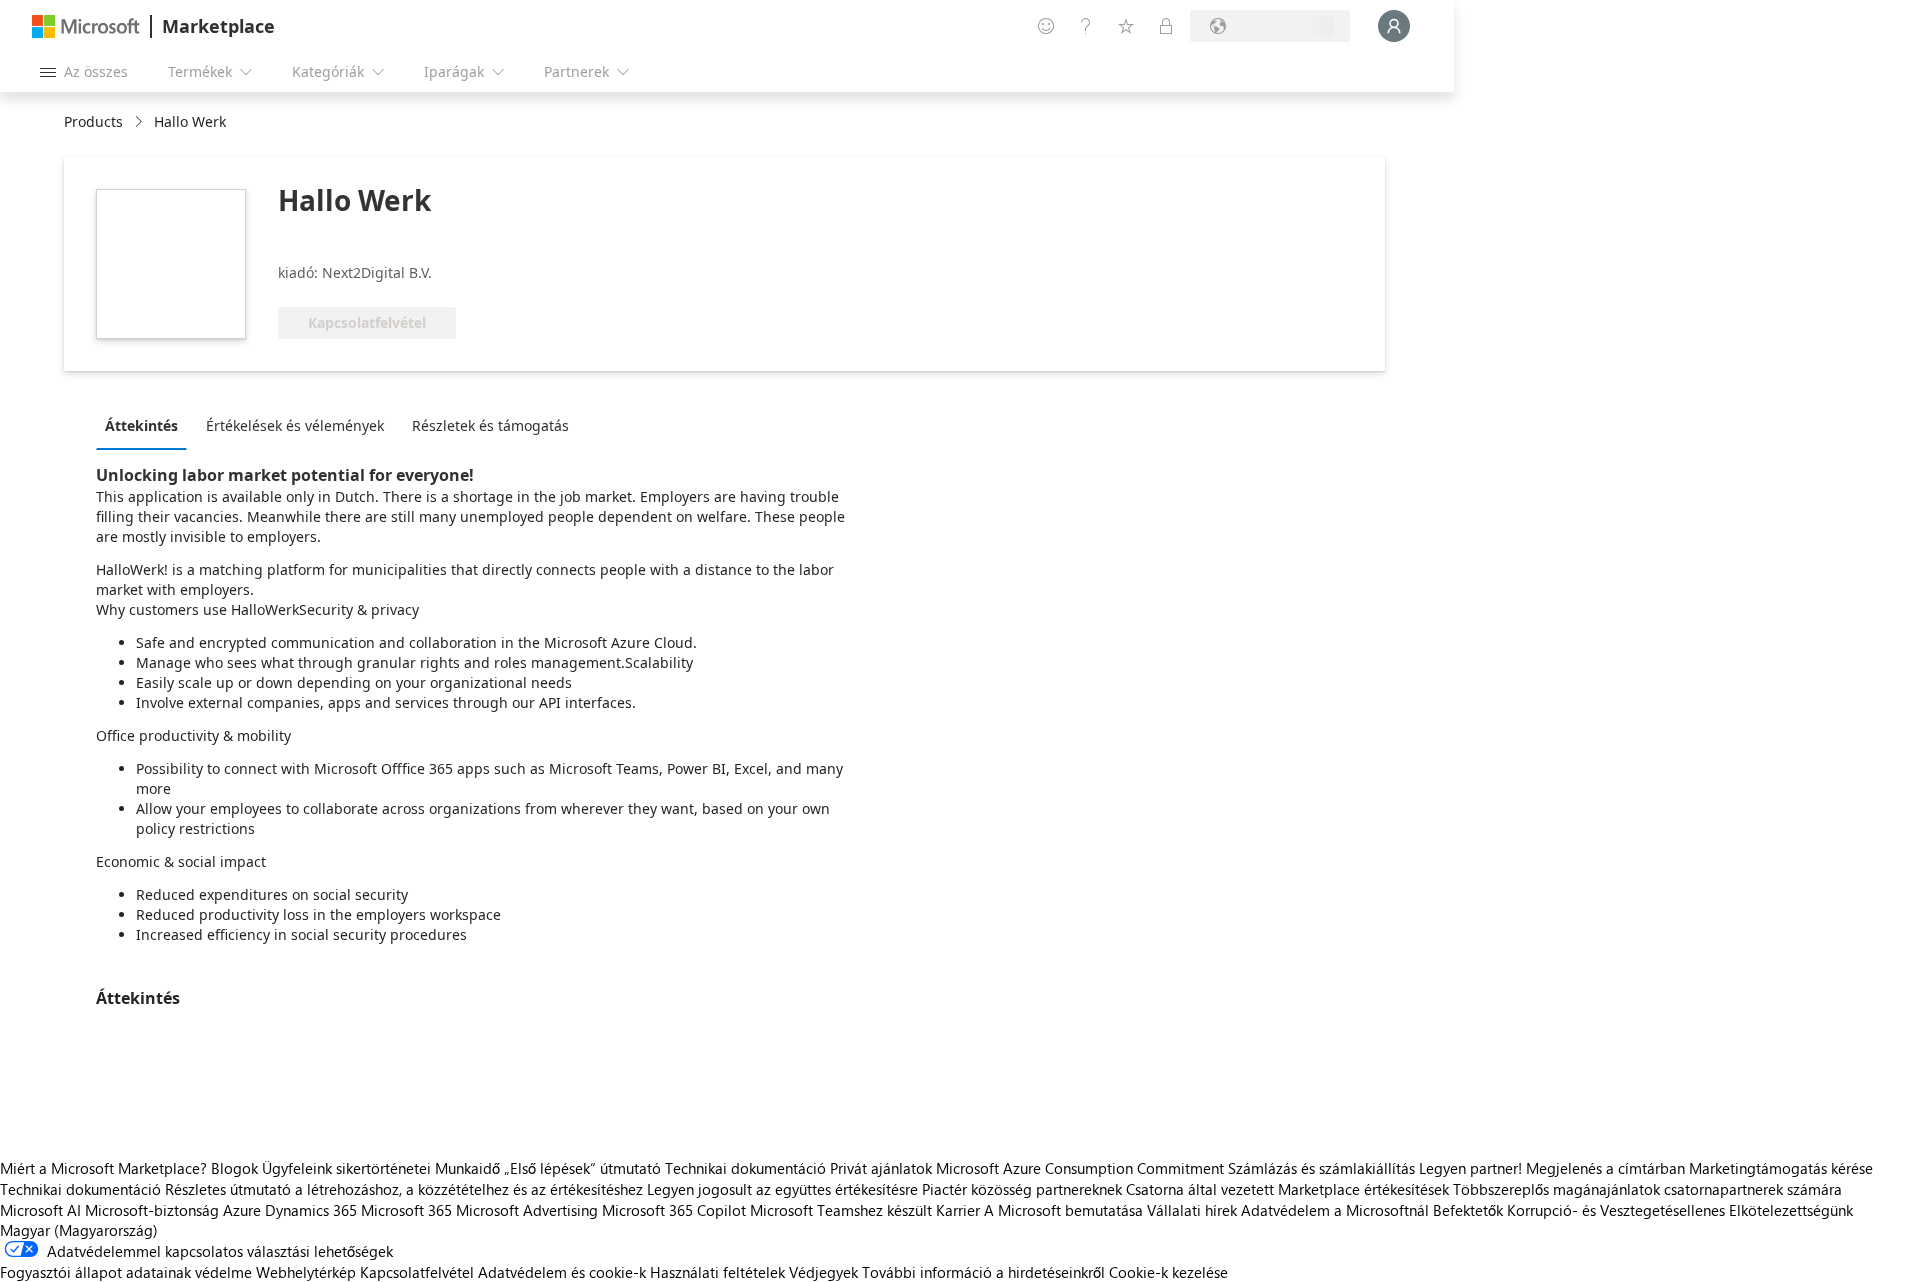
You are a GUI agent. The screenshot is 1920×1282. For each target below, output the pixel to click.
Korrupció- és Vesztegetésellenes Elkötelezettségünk (1680, 1210)
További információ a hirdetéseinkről (983, 1272)
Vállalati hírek (1192, 1210)
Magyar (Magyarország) (79, 1230)
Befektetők (1468, 1210)
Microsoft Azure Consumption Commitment (1082, 1168)
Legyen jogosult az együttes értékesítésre (782, 1189)
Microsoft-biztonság (152, 1210)
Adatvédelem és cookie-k (562, 1272)
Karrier (958, 1210)
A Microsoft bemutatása (1063, 1210)
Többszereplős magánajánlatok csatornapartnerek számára (1647, 1189)
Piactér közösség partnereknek (1022, 1189)
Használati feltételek (717, 1272)
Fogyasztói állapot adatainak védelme (126, 1272)
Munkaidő (467, 1168)
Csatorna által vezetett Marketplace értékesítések (1287, 1189)
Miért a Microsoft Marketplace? (103, 1168)
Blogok (234, 1168)
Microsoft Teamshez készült (841, 1210)
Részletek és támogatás (490, 425)
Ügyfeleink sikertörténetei (346, 1168)
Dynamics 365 (311, 1210)
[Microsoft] (86, 26)
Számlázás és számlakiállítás (1321, 1168)
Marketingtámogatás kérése (1781, 1168)
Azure (242, 1210)
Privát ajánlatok (881, 1168)
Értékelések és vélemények (295, 425)
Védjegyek (823, 1272)
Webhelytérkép (306, 1272)
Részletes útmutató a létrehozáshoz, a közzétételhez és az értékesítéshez (404, 1189)
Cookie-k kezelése (1168, 1272)
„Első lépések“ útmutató (582, 1168)
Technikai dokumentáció (745, 1168)
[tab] (146, 425)
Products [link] (93, 121)
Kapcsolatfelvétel (417, 1272)
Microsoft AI (40, 1210)
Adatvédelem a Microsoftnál (1335, 1210)
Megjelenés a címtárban (1605, 1168)
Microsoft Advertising (527, 1210)
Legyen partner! (1470, 1168)
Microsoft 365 (406, 1210)
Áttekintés (141, 425)
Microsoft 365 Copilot (674, 1210)
